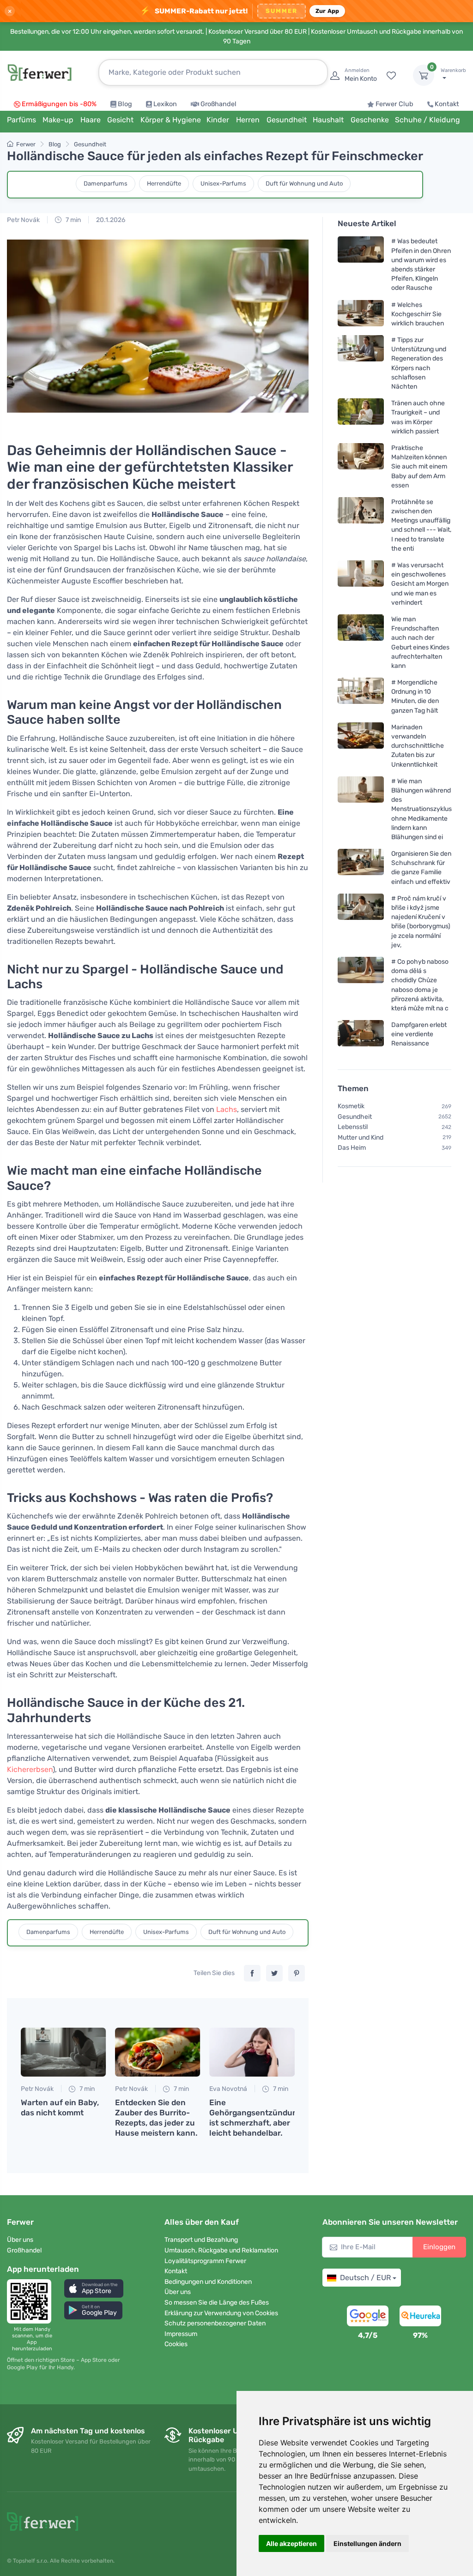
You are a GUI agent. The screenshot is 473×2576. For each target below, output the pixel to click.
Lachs (227, 1109)
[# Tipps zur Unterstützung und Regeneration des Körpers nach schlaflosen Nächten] (361, 363)
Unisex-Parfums (223, 183)
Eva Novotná (228, 2089)
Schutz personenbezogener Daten (215, 2323)
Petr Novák (23, 220)
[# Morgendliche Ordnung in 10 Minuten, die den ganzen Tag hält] (361, 696)
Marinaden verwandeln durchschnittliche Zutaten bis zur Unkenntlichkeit (418, 745)
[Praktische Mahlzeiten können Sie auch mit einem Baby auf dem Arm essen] (361, 466)
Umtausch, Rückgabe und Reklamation (221, 2250)
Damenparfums (106, 183)
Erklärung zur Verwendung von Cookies (221, 2313)
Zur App (327, 11)
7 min (73, 220)
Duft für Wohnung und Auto (304, 183)
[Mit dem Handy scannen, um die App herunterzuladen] (32, 2301)
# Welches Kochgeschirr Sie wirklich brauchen (418, 314)
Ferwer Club (394, 104)
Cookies (176, 2344)
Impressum (181, 2334)
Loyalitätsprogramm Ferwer (205, 2261)
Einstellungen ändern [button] (367, 2543)
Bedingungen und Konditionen (208, 2282)
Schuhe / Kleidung (428, 120)
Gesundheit (90, 144)
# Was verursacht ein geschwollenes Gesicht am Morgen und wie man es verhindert (420, 584)
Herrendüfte (164, 183)
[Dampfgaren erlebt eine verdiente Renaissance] (361, 1034)
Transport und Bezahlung (201, 2240)
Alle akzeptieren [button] (291, 2543)
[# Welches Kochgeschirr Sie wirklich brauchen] (361, 314)
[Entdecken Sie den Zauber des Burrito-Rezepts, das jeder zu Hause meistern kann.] (158, 2052)
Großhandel (218, 104)
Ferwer (26, 144)
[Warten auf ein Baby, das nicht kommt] (63, 2052)
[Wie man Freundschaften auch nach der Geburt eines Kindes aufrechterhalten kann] (361, 642)
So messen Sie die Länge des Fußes (217, 2303)
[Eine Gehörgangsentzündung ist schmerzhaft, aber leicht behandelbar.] (252, 2052)
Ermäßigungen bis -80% (59, 104)
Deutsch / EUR (365, 2278)
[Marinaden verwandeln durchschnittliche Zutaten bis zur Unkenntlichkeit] (361, 745)
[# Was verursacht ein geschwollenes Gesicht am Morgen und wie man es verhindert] (361, 584)
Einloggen (439, 2247)
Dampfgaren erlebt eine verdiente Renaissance (419, 1034)
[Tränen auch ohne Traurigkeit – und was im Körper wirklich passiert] (361, 417)
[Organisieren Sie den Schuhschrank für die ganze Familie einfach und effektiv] (361, 868)
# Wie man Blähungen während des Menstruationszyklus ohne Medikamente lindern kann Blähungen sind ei (421, 809)
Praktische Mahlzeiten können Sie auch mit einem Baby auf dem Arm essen (419, 467)
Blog (125, 104)
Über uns (20, 2240)
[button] (94, 2288)
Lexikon (165, 104)
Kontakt (447, 104)
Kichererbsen (30, 1769)
